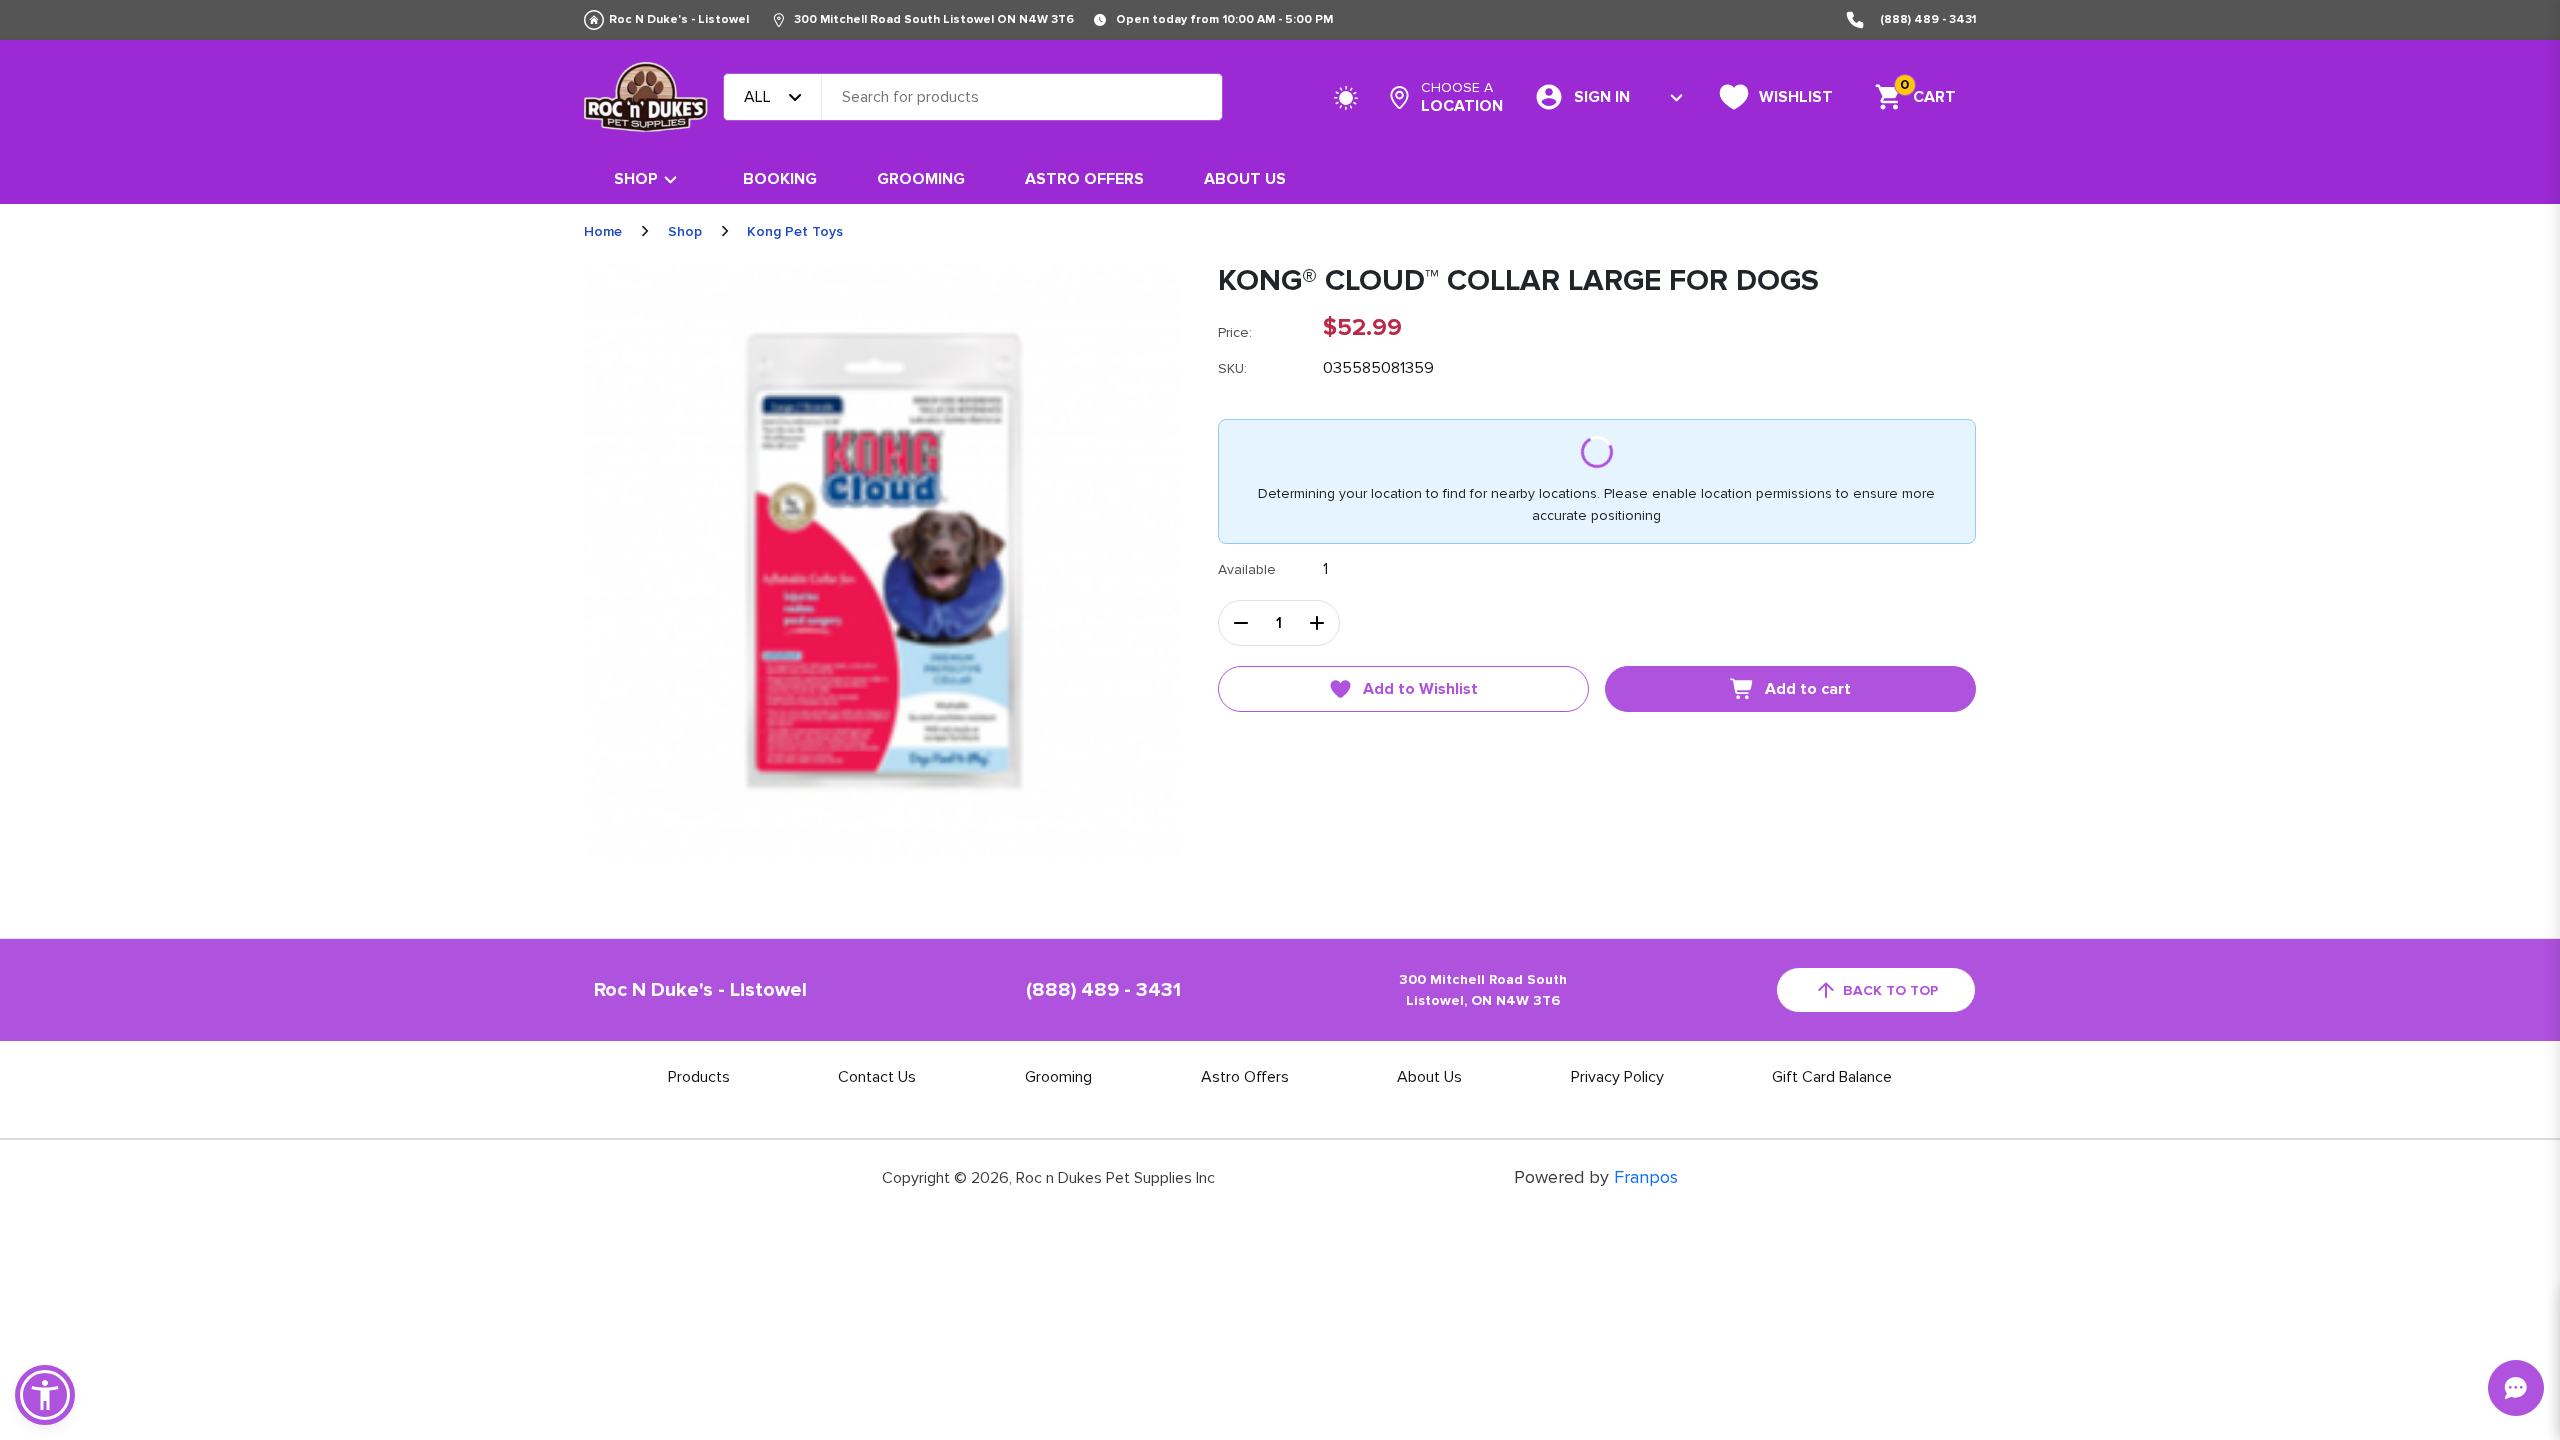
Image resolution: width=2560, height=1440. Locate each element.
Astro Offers (1084, 179)
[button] (45, 1395)
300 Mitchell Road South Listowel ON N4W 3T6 (934, 19)
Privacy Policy (1617, 1077)
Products (699, 1077)
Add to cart (1808, 689)
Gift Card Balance (1832, 1077)
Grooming (921, 179)
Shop (636, 179)
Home (603, 231)
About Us (1245, 179)
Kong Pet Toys (795, 231)
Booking (780, 179)
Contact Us (877, 1077)
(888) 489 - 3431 (1928, 19)
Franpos (1646, 1177)
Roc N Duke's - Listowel (679, 19)
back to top (1890, 990)
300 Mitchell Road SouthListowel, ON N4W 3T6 (1483, 990)
